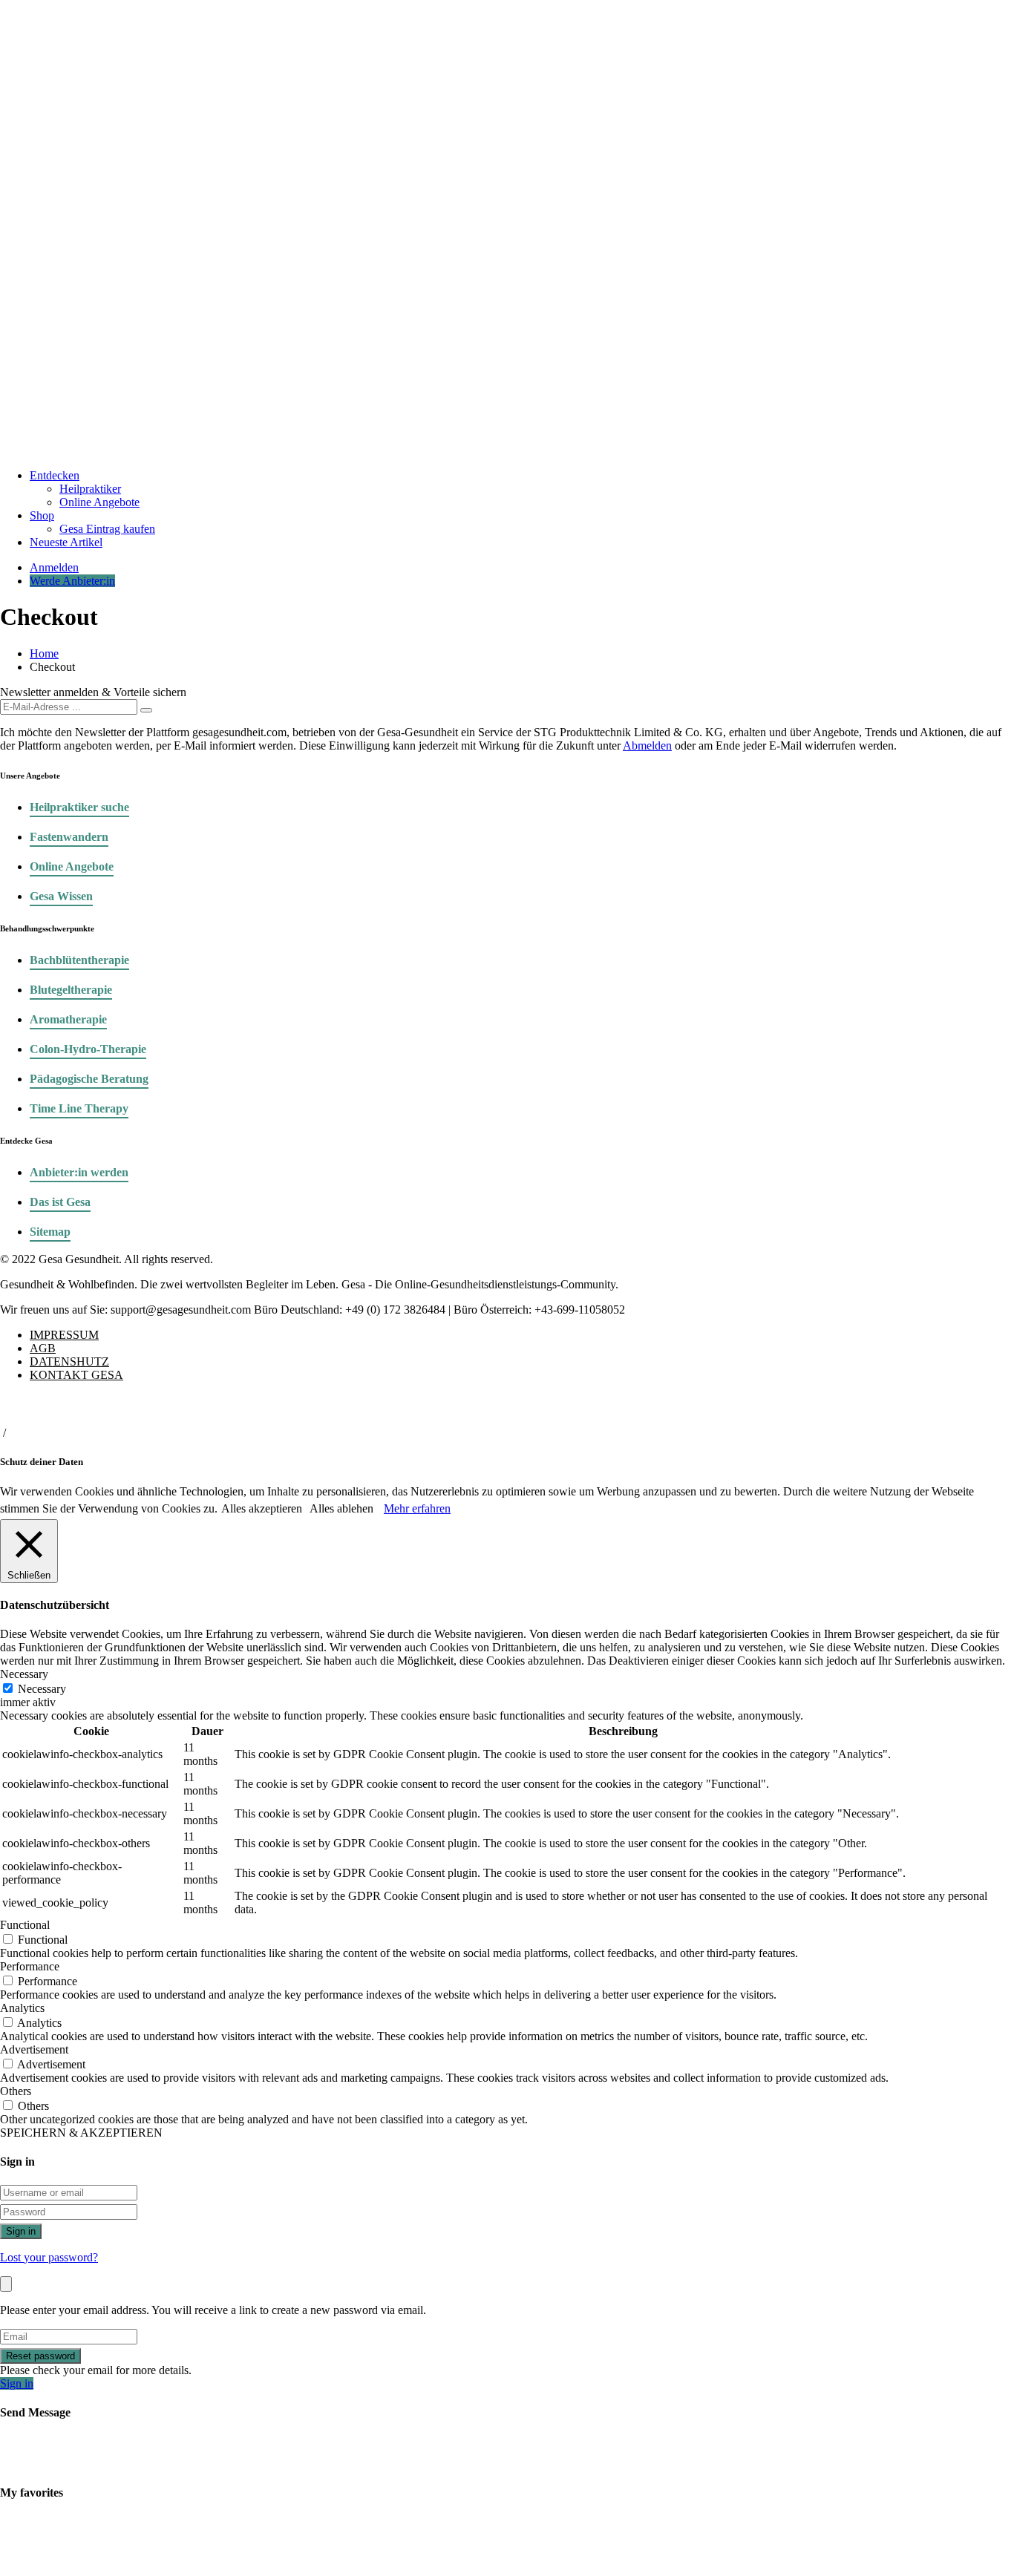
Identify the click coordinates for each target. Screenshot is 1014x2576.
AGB (43, 1348)
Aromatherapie (68, 1019)
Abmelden (647, 745)
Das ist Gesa (60, 1202)
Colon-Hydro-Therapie (88, 1049)
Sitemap (50, 1232)
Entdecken (55, 475)
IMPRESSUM (64, 1335)
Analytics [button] (22, 2008)
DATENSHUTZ (69, 1361)
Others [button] (16, 2091)
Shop (42, 515)
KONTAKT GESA (76, 1375)
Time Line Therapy (79, 1108)
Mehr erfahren (417, 1508)
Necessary (42, 1689)
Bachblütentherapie (79, 960)
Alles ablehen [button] (341, 1508)
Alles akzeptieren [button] (262, 1508)
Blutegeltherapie (71, 990)
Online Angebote (99, 502)
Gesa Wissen (61, 896)
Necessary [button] (24, 1674)
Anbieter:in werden (79, 1172)
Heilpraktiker (90, 489)
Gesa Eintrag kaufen (107, 529)
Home (44, 653)
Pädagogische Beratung (89, 1079)
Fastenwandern (69, 837)
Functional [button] (25, 1925)
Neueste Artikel (66, 542)
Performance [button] (30, 1966)
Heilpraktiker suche (79, 807)
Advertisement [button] (34, 2049)
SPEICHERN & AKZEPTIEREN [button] (81, 2133)
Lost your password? (49, 2257)
